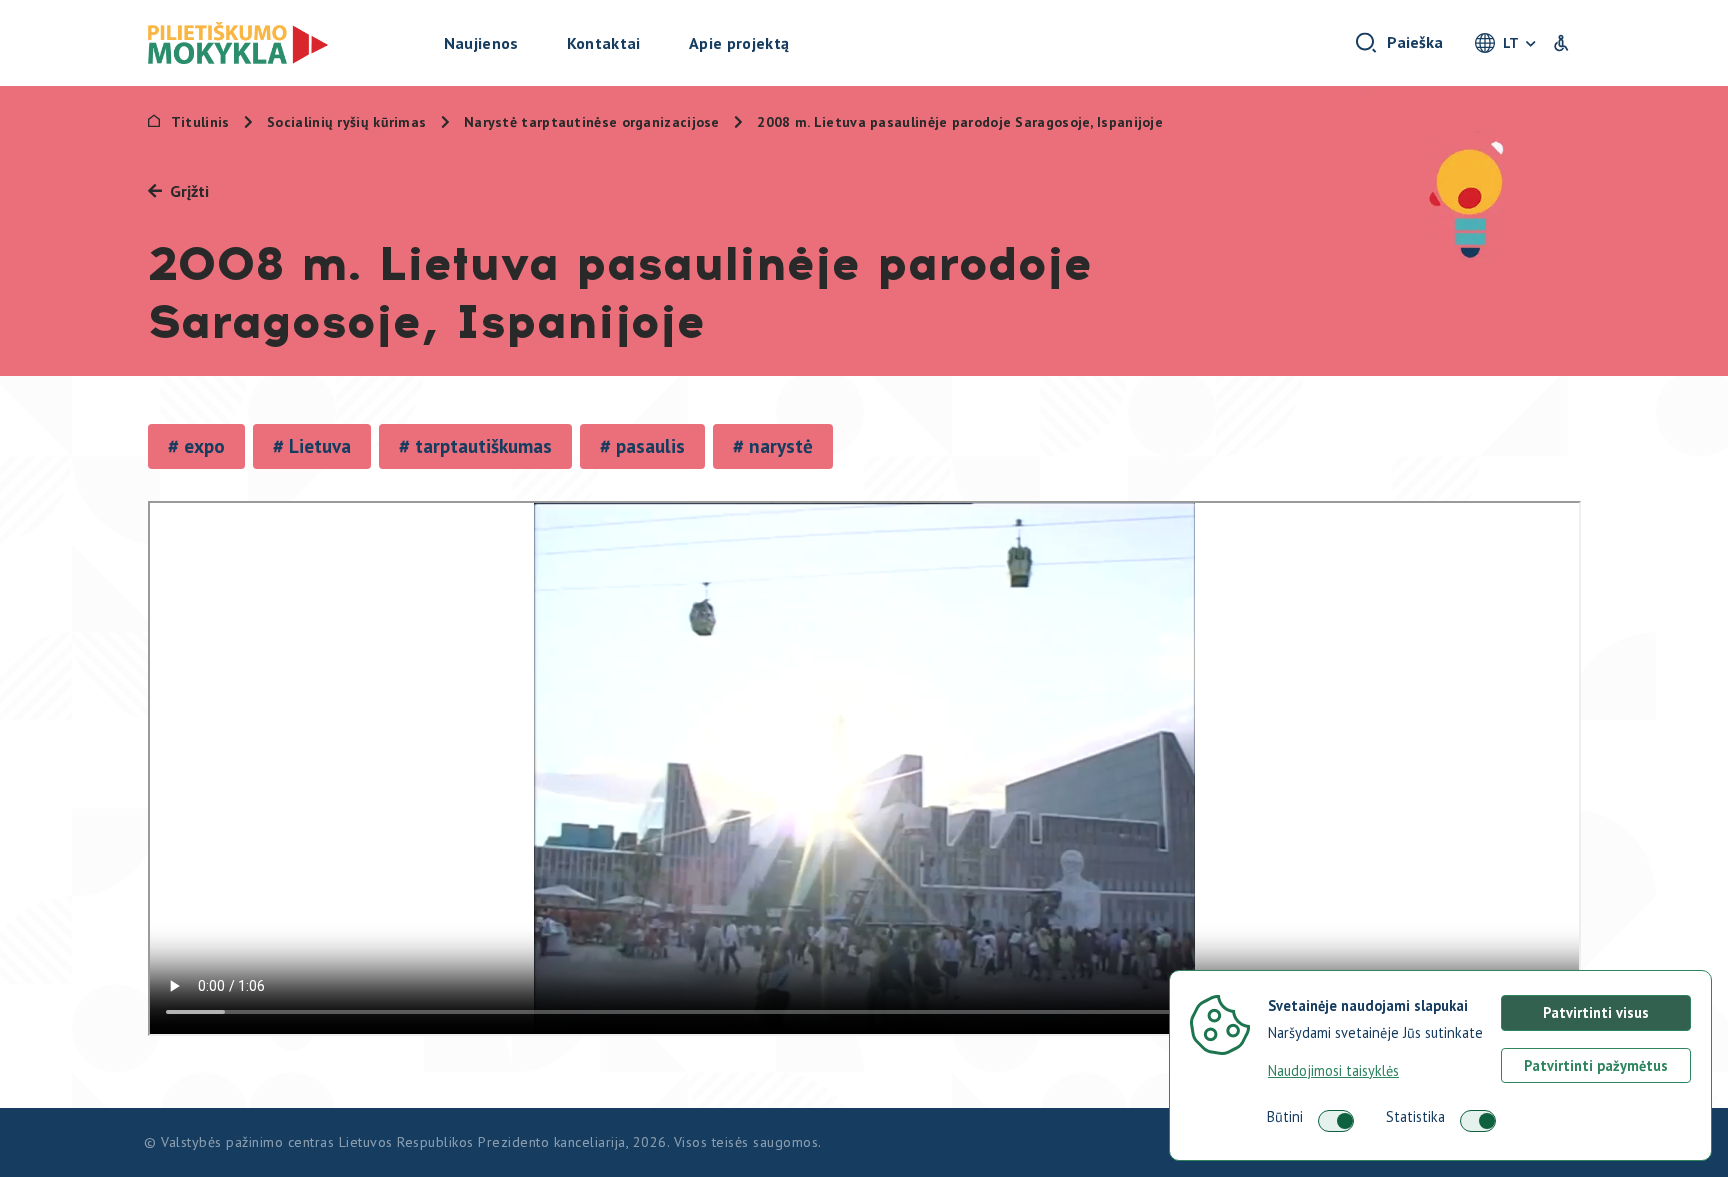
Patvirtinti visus (1596, 1012)
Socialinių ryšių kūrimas (349, 122)
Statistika (1415, 1116)
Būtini (1285, 1116)
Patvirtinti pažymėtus (1596, 1065)
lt (1511, 43)
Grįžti (189, 191)
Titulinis (201, 122)
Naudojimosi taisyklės (1333, 1070)
